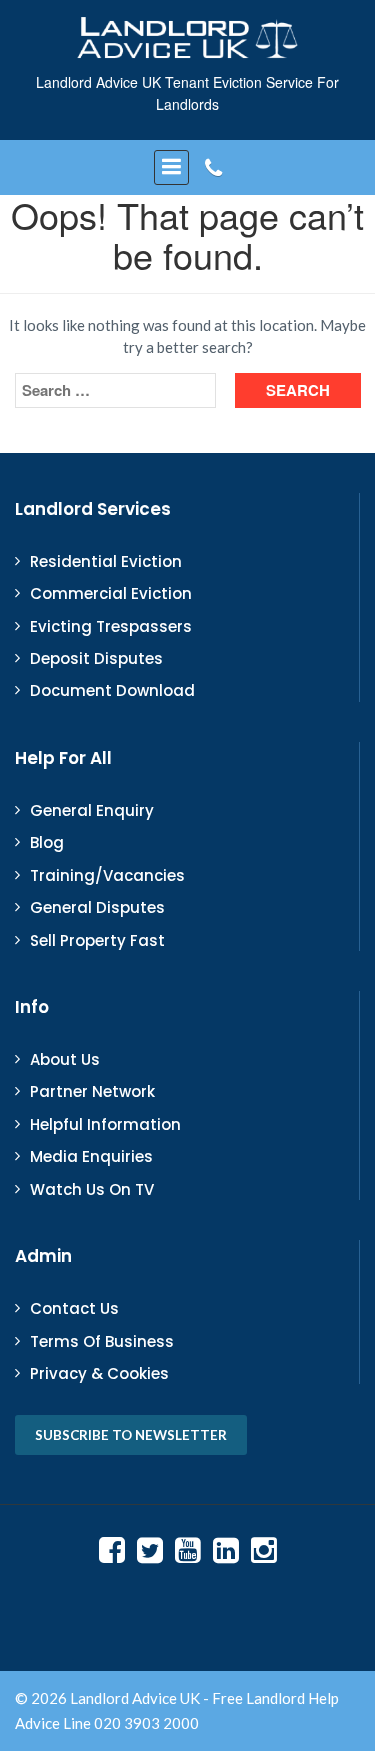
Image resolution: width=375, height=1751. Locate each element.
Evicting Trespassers (111, 626)
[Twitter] (150, 1549)
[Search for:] (115, 390)
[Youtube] (188, 1549)
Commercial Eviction (111, 593)
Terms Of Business (102, 1341)
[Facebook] (112, 1549)
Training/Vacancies (107, 875)
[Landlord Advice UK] (188, 37)
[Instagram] (264, 1549)
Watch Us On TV (92, 1189)
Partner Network (92, 1091)
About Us (65, 1059)
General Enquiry (92, 810)
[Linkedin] (226, 1549)
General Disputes (97, 907)
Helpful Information (105, 1124)
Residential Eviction (106, 561)
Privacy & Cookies (99, 1373)
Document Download (112, 690)
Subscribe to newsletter (131, 1435)
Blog (47, 842)
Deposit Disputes (96, 658)
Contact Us (74, 1308)
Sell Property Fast (97, 940)
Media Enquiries (91, 1156)
